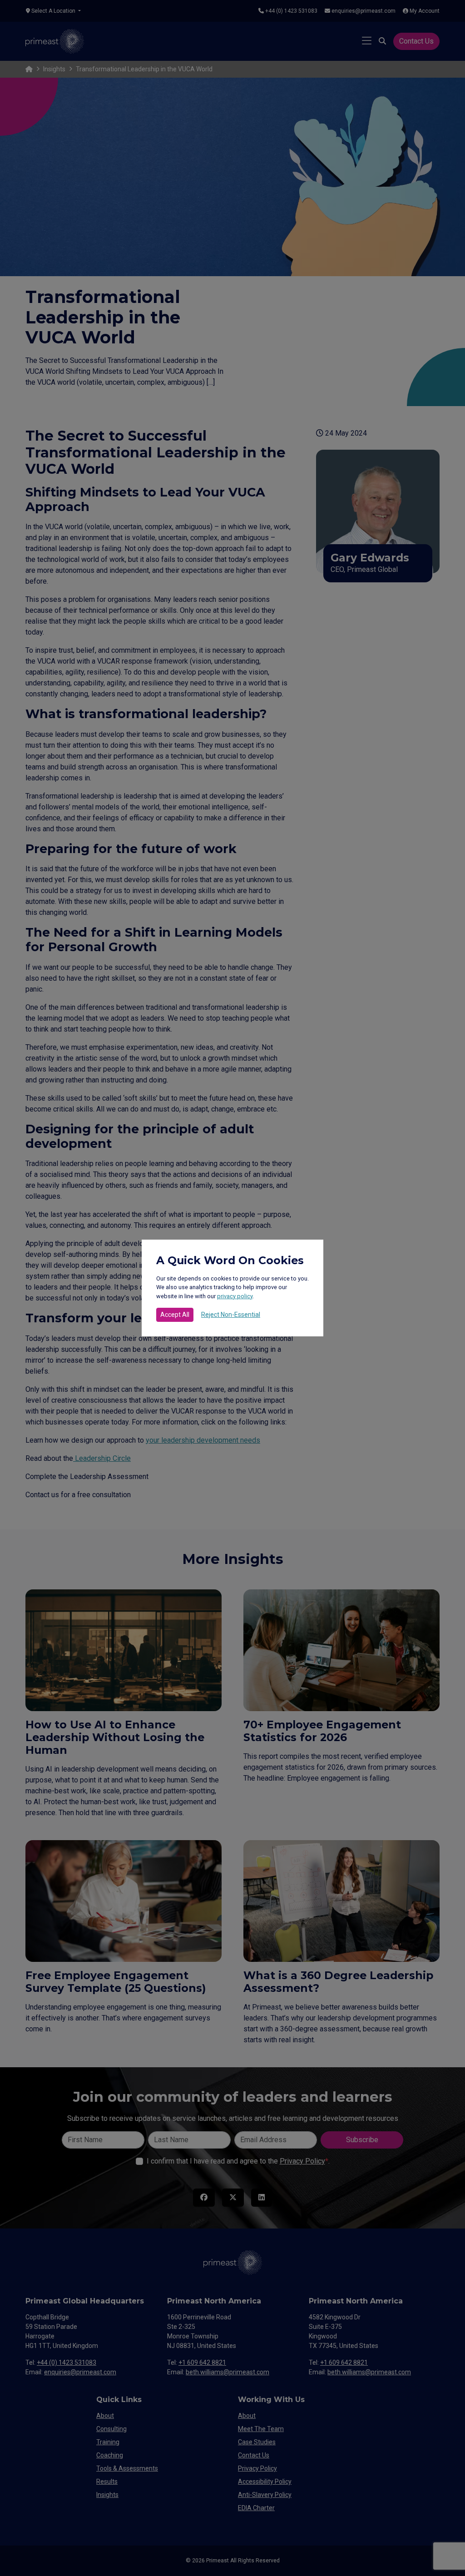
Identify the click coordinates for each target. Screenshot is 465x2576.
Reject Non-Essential (231, 1315)
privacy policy (235, 1296)
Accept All (175, 1315)
